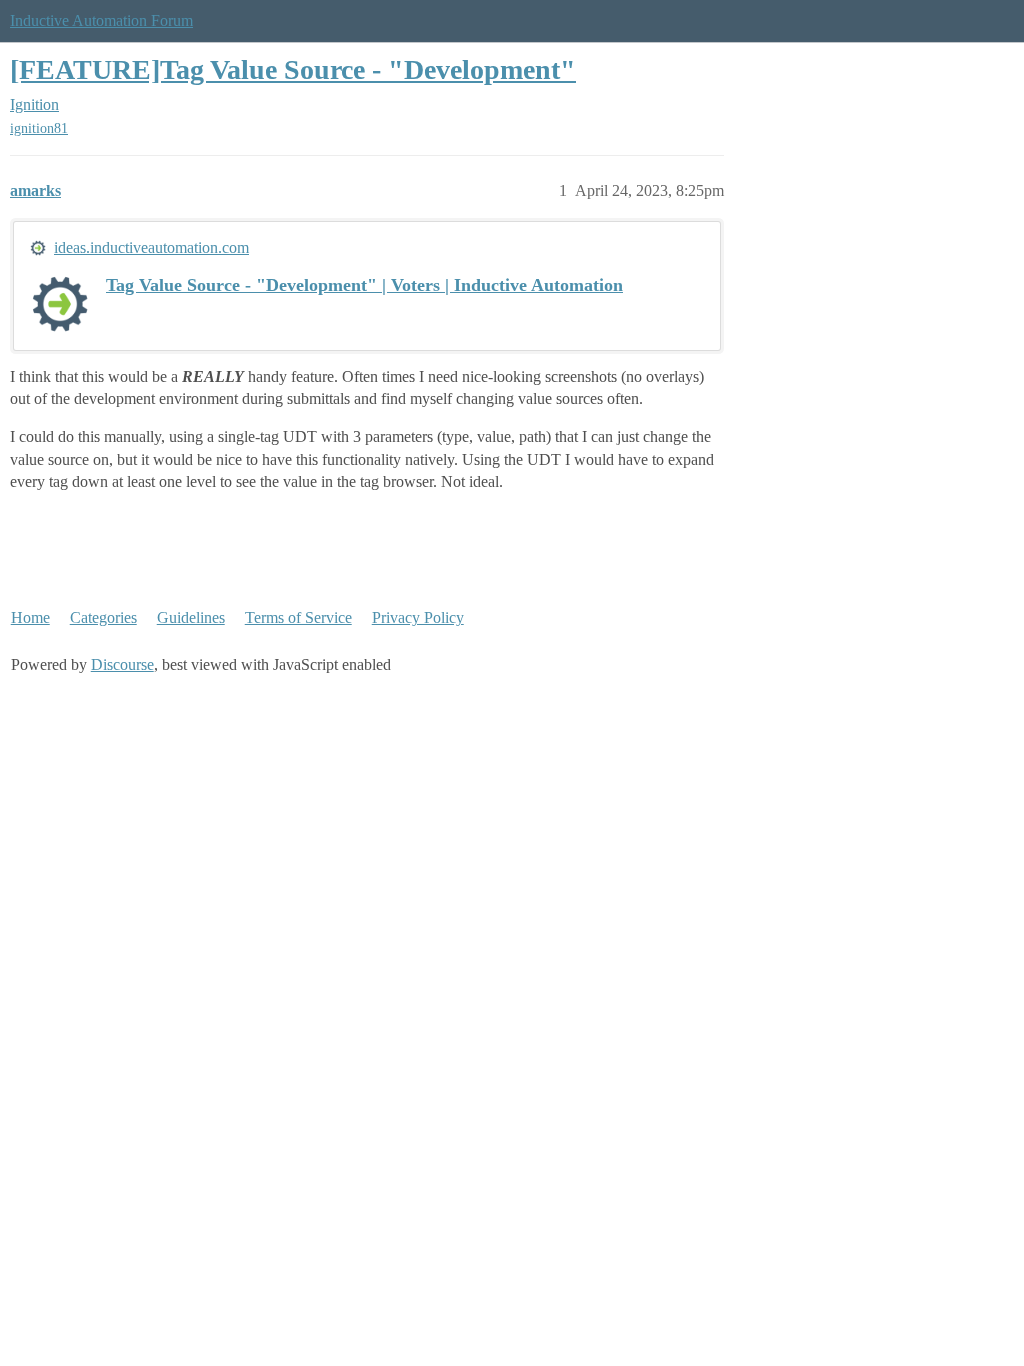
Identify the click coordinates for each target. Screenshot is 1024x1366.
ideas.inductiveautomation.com (151, 247)
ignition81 (39, 128)
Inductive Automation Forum (101, 20)
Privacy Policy (418, 617)
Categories (103, 617)
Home (30, 617)
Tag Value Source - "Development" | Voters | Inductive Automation (364, 285)
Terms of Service (298, 617)
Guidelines (191, 617)
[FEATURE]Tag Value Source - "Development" (293, 69)
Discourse (122, 664)
